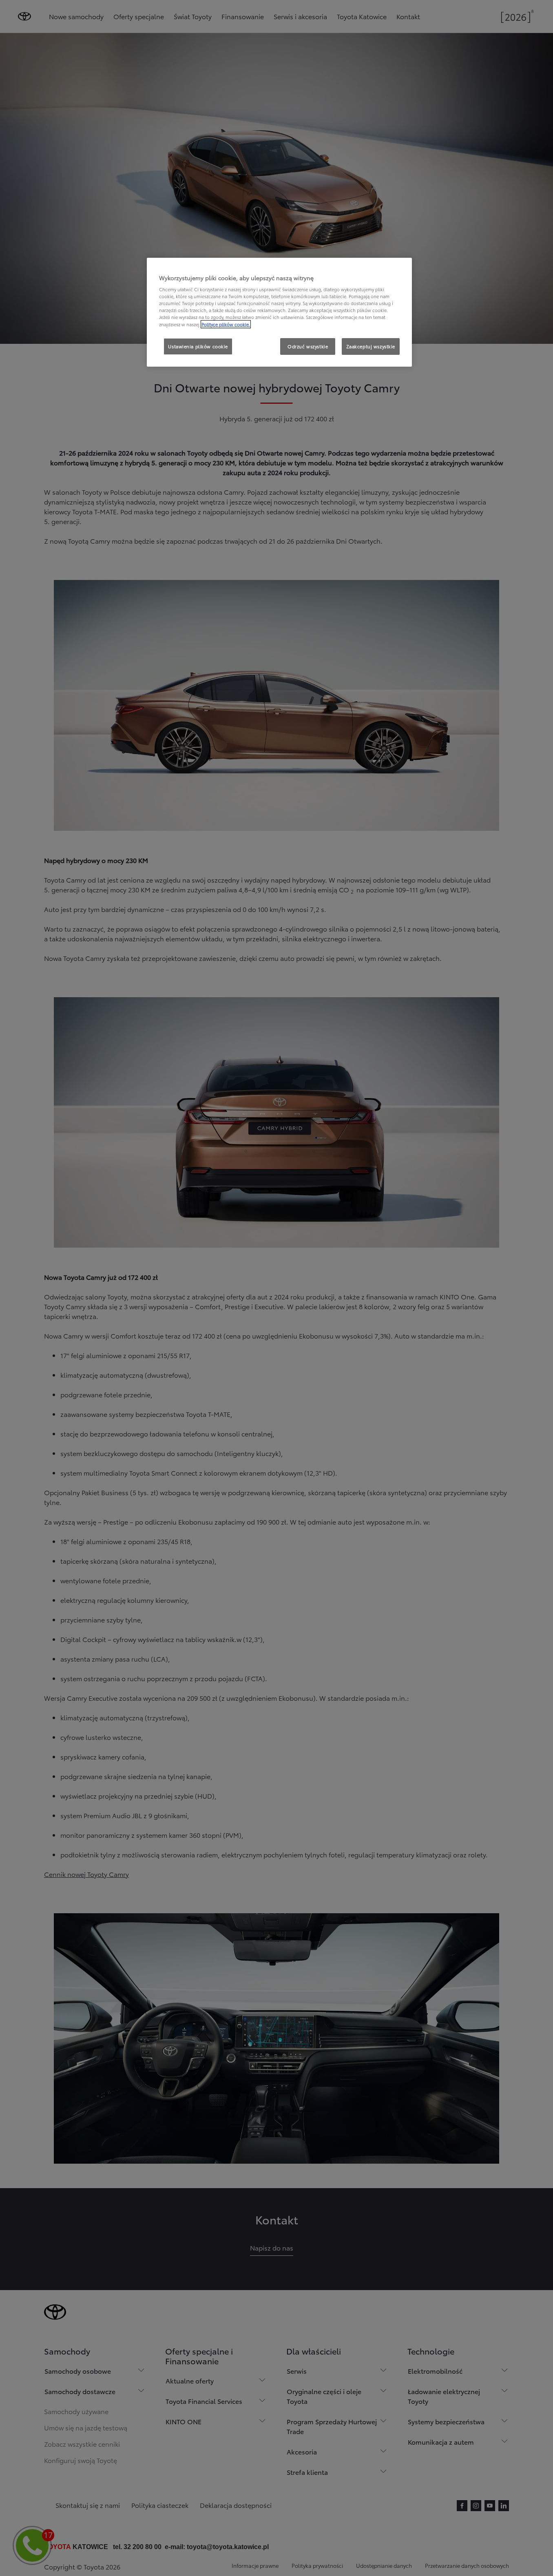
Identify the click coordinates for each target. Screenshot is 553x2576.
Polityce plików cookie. (226, 324)
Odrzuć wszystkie (308, 346)
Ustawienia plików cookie (198, 346)
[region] (279, 312)
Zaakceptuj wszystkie (371, 346)
